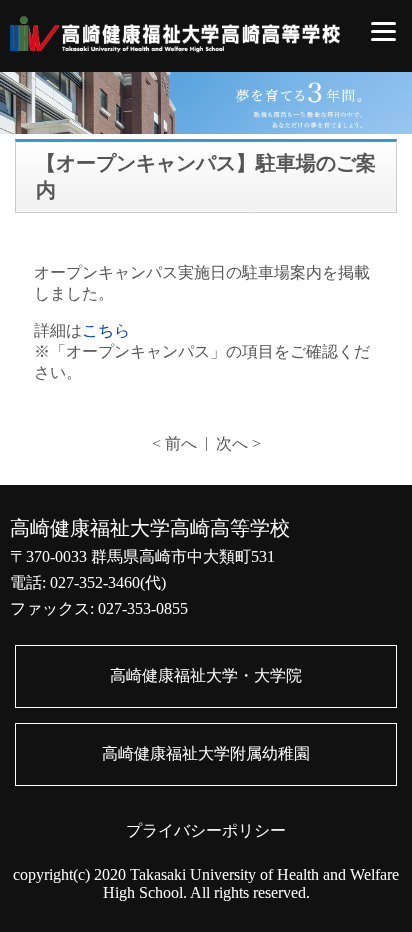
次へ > (238, 443)
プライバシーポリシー (206, 830)
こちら (106, 330)
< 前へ (174, 443)
